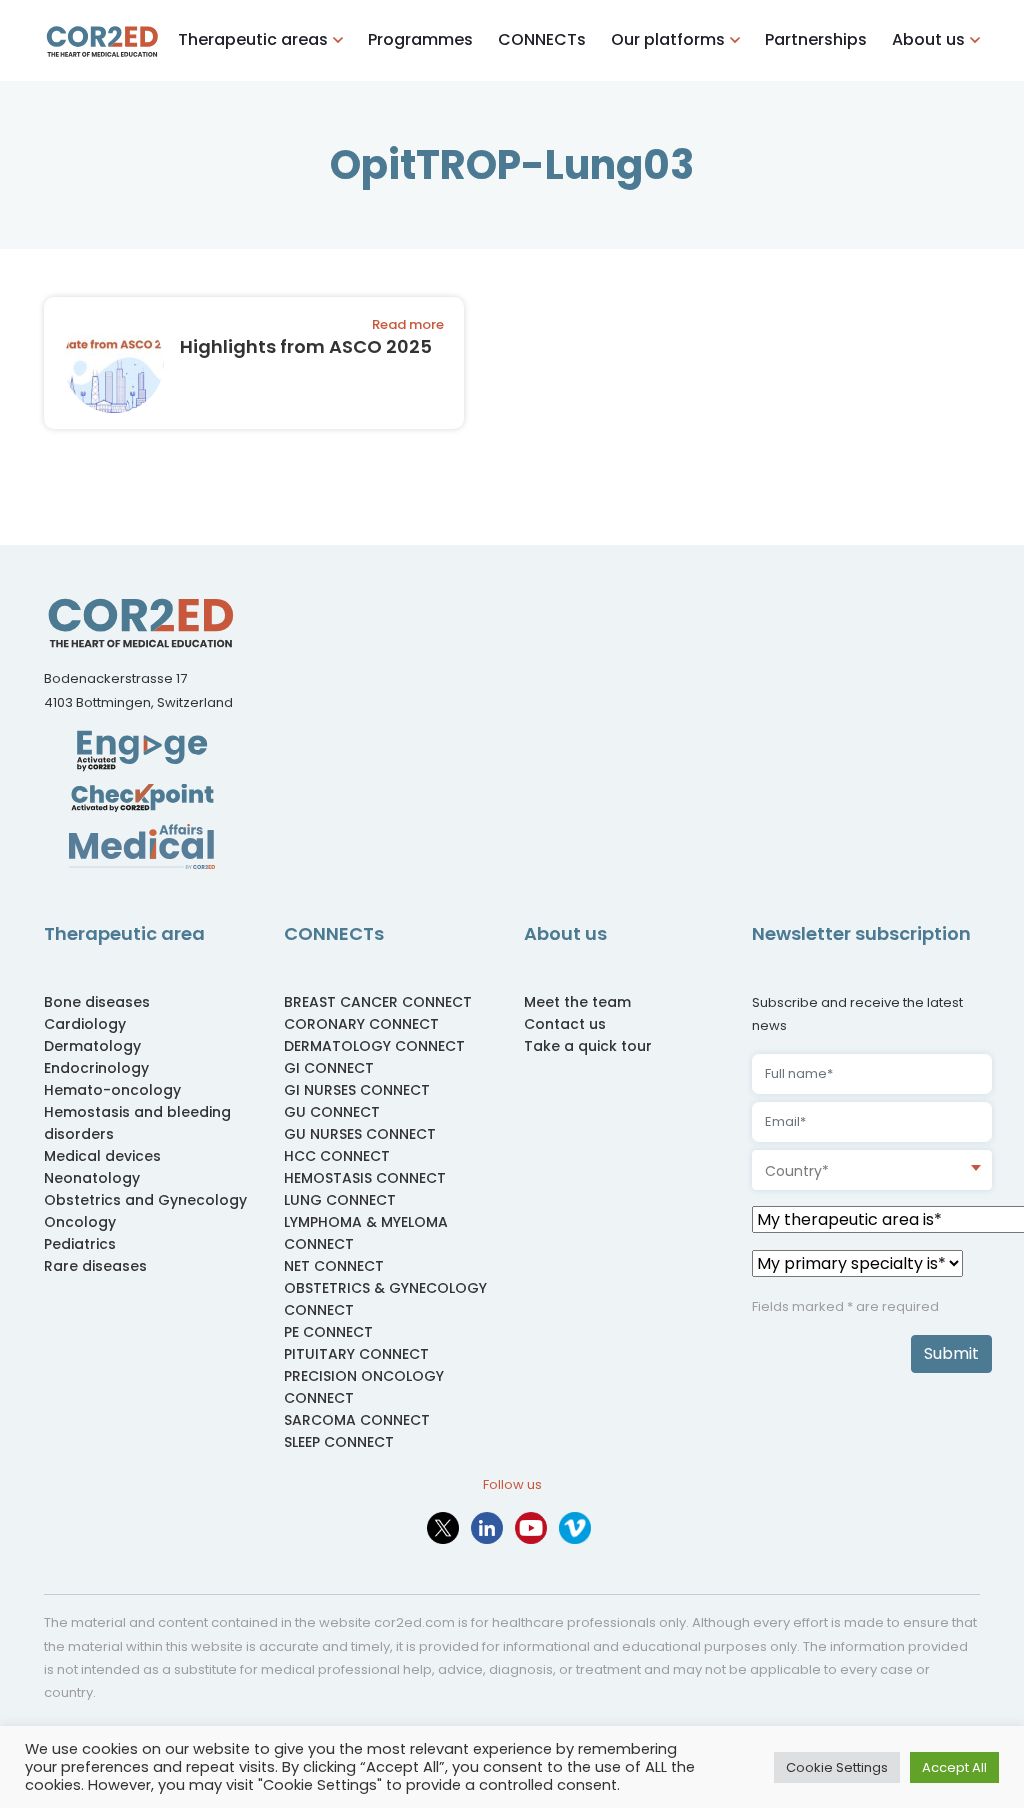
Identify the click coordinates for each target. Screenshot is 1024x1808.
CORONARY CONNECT (361, 1024)
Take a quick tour (588, 1046)
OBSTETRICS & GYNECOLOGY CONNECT (385, 1299)
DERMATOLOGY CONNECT (374, 1046)
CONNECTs (542, 39)
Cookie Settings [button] (837, 1767)
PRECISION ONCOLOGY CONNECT (364, 1387)
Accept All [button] (954, 1767)
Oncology (80, 1222)
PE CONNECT (328, 1332)
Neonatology (92, 1178)
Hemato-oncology (112, 1090)
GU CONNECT (332, 1112)
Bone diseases (97, 1002)
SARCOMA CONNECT (357, 1420)
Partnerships (816, 39)
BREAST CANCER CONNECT (378, 1002)
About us (928, 39)
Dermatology (92, 1046)
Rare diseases (95, 1266)
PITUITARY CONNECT (356, 1354)
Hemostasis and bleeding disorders (137, 1123)
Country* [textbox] (797, 1171)
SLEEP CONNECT (339, 1442)
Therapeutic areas (253, 39)
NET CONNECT (334, 1266)
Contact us (565, 1024)
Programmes (420, 39)
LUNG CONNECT (340, 1200)
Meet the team (577, 1002)
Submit (951, 1353)
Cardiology (85, 1024)
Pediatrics (80, 1244)
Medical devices (102, 1156)
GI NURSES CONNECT (357, 1090)
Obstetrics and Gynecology (145, 1200)
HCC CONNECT (337, 1156)
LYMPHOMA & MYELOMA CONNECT (366, 1233)
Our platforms (668, 39)
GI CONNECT (329, 1068)
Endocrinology (96, 1068)
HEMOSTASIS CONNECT (365, 1178)
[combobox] (872, 1170)
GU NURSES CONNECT (360, 1134)
